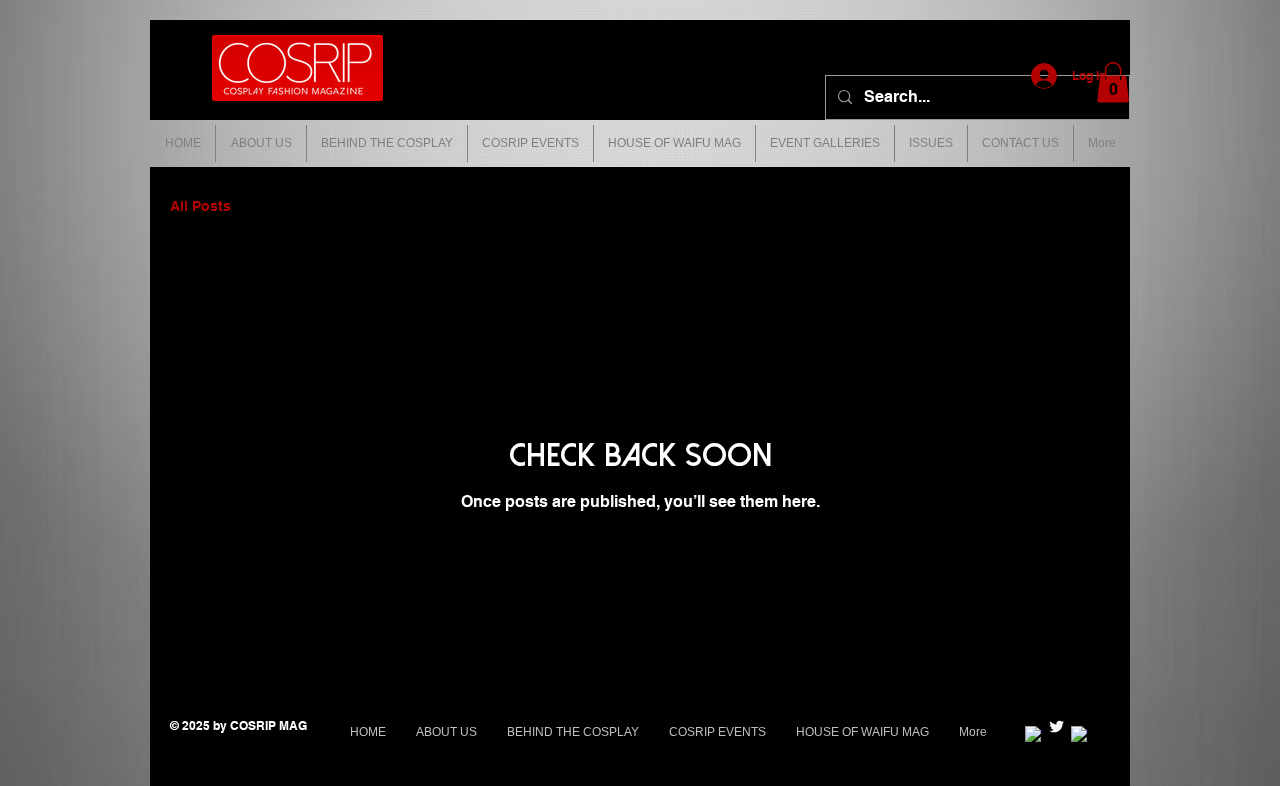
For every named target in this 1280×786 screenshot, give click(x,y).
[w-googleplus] (1033, 734)
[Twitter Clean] (1056, 726)
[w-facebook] (1079, 734)
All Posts (200, 206)
